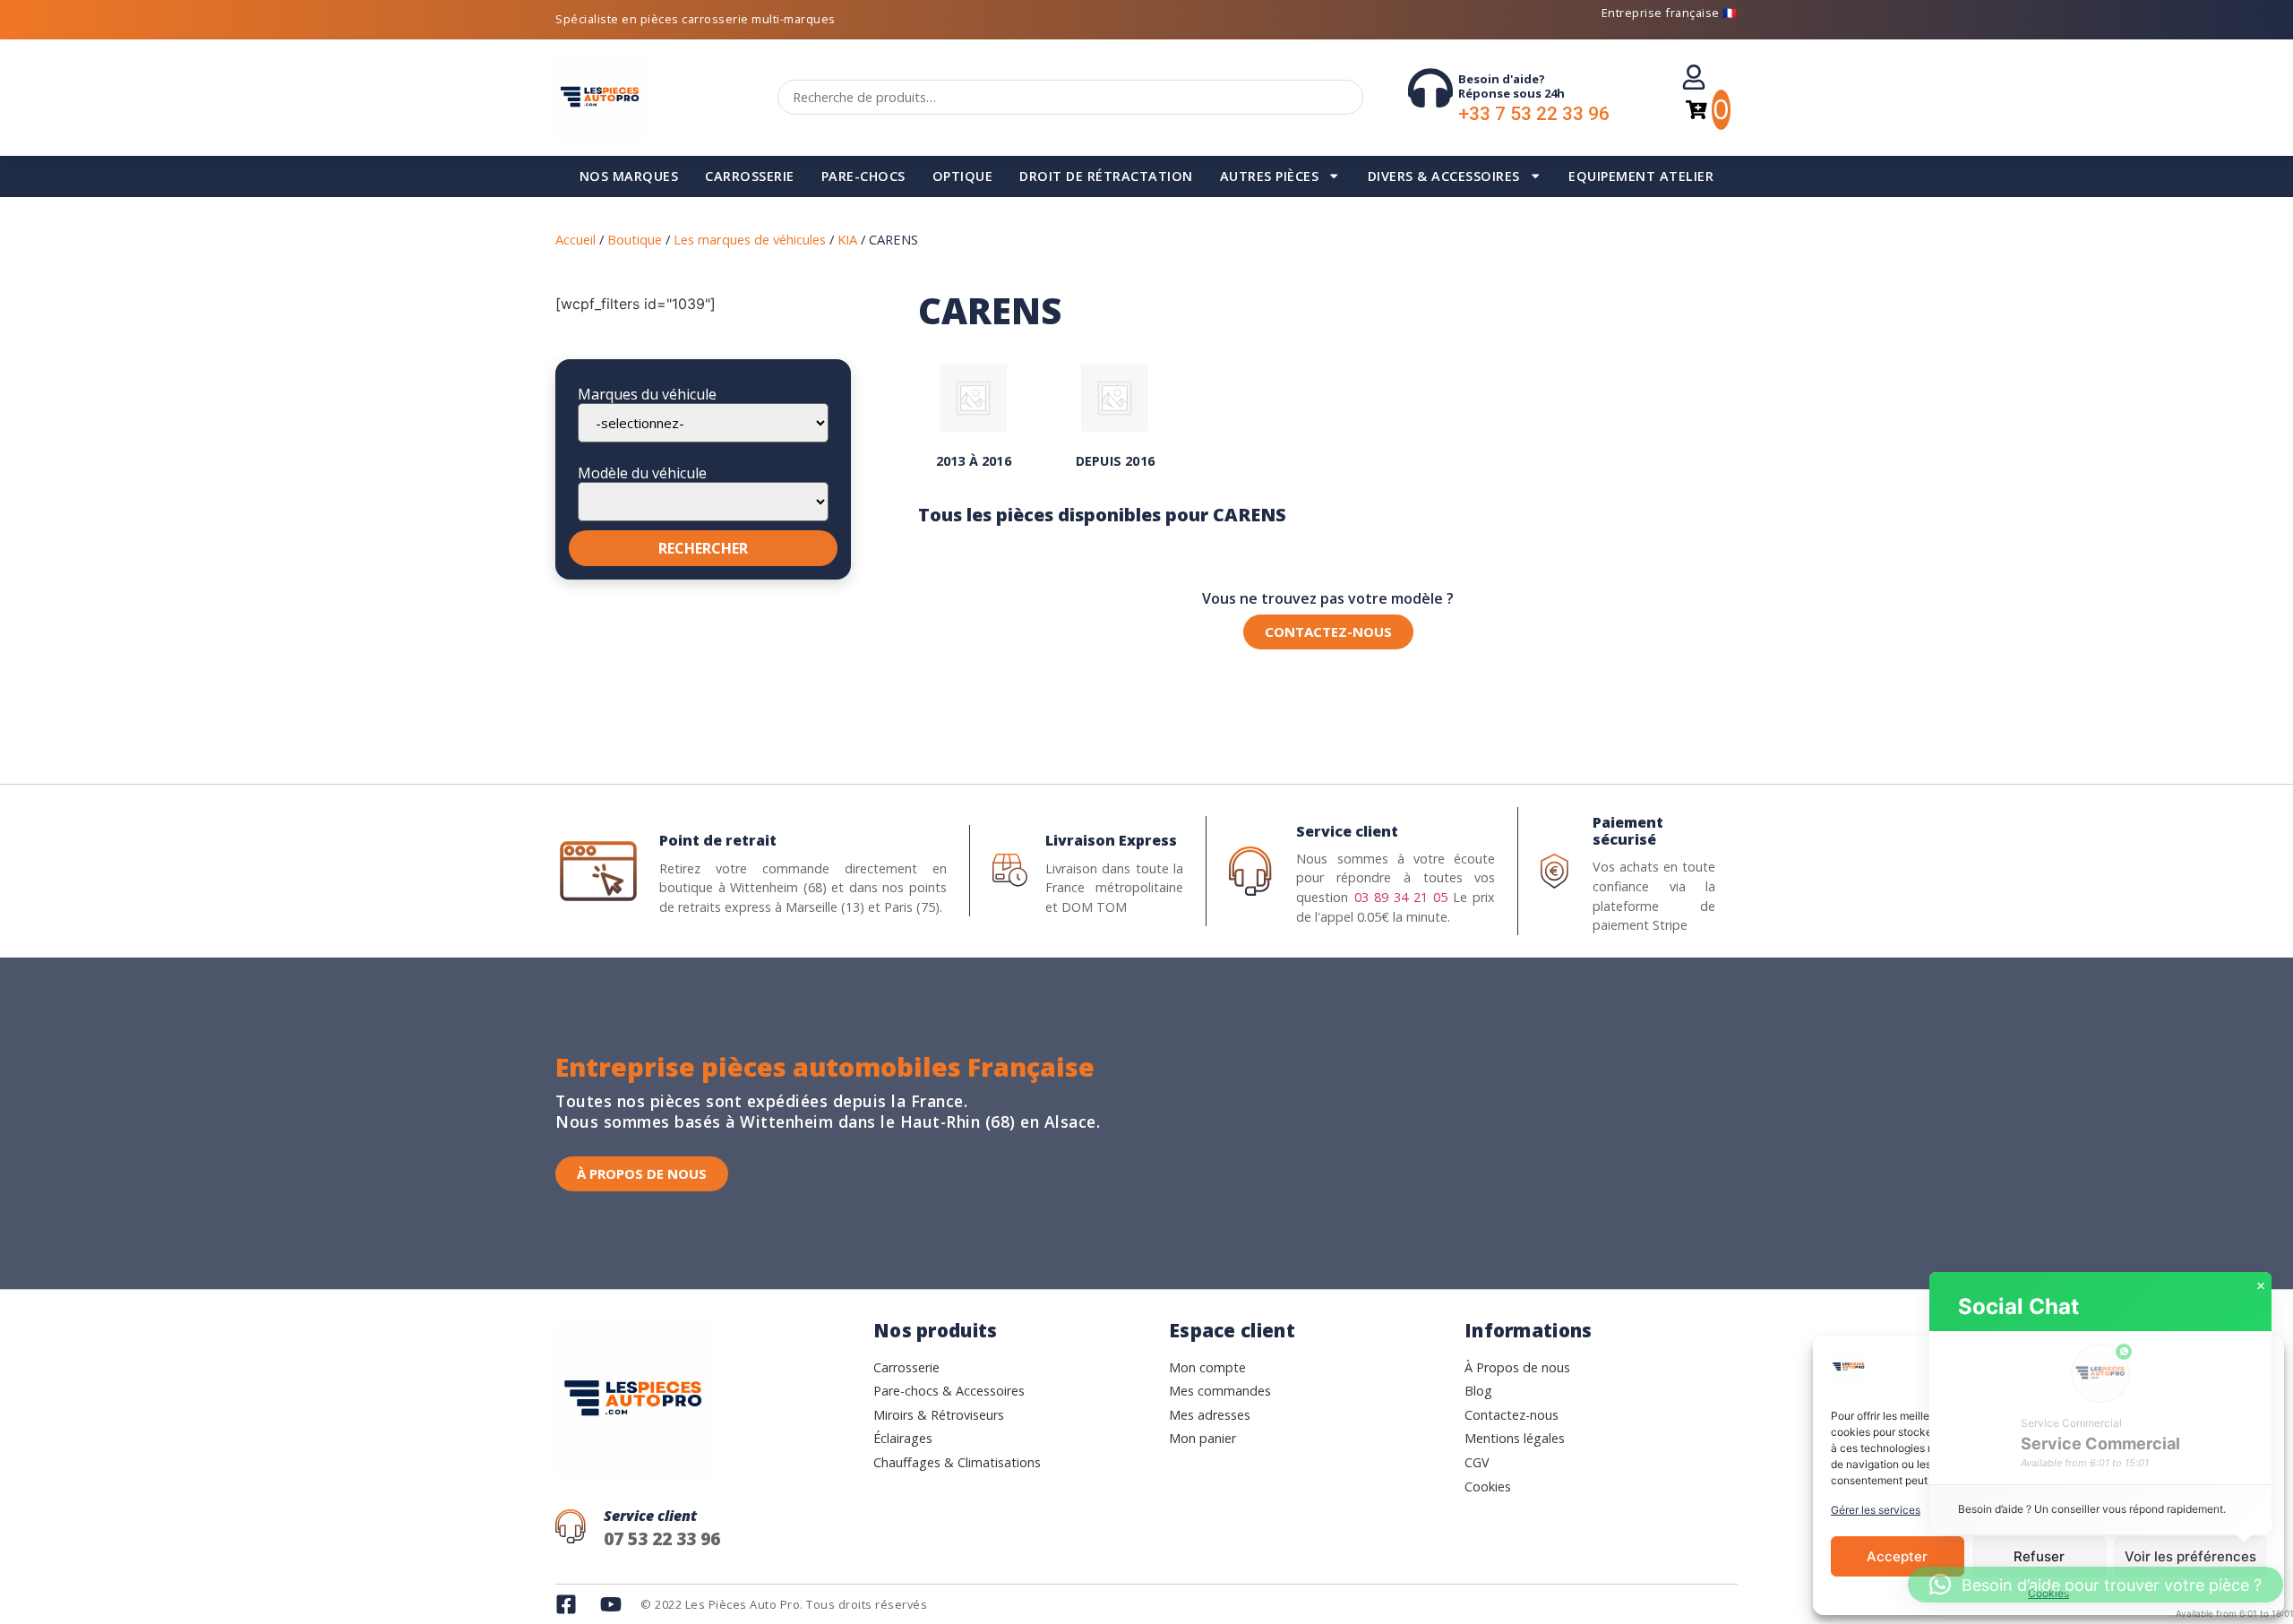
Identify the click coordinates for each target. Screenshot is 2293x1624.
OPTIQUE (963, 176)
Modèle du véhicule (642, 473)
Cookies (2048, 1593)
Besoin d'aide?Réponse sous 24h (1511, 86)
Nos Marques (629, 176)
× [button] (2261, 1286)
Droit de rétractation (1106, 176)
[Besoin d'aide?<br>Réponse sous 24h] (1430, 88)
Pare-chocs (863, 176)
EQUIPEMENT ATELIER (1641, 176)
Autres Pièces (1270, 176)
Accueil (575, 239)
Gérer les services (1876, 1510)
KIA (847, 239)
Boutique (635, 239)
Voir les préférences (2190, 1556)
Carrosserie (750, 176)
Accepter (1897, 1556)
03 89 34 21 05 (1401, 897)
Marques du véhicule (647, 394)
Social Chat (2018, 1306)
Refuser (2039, 1556)
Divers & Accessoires (1444, 176)
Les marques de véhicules (750, 239)
